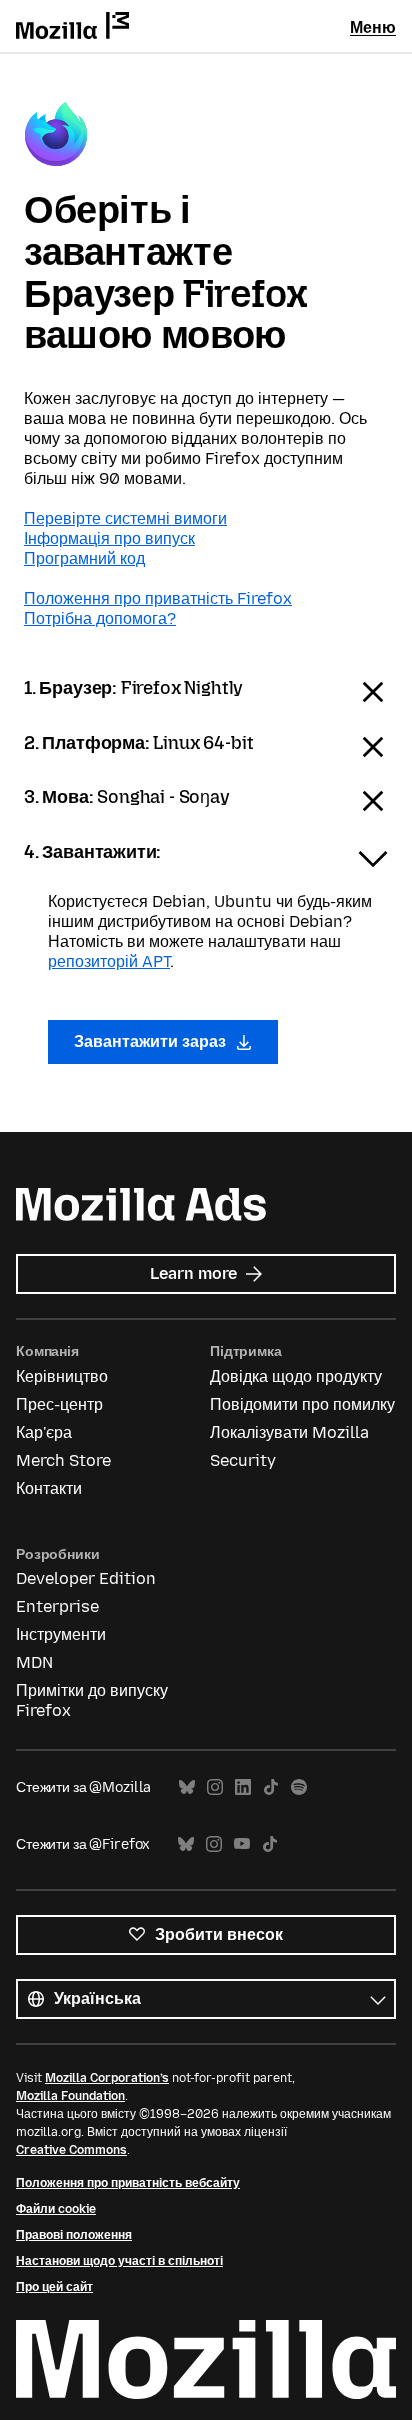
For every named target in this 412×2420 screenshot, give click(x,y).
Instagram (215, 1787)
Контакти (49, 1488)
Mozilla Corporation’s (107, 2078)
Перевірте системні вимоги (125, 518)
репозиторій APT (109, 961)
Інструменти (61, 1634)
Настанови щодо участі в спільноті (119, 2261)
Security (243, 1460)
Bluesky (187, 1787)
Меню (373, 27)
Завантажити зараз (152, 1041)
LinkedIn (243, 1787)
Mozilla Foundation (70, 2096)
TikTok (271, 1787)
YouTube (242, 1844)
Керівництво (62, 1376)
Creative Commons (71, 2150)
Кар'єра (44, 1432)
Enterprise (57, 1606)
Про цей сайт (54, 2287)
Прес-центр (59, 1404)
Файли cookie (56, 2209)
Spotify (299, 1787)
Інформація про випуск (109, 538)
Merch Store (63, 1460)
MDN (34, 1662)
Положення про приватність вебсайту (128, 2183)
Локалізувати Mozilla (289, 1432)
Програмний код (84, 558)
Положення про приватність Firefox (158, 598)
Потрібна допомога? (100, 618)
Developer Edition (86, 1578)
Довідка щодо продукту (296, 1376)
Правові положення (74, 2235)
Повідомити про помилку (302, 1404)
